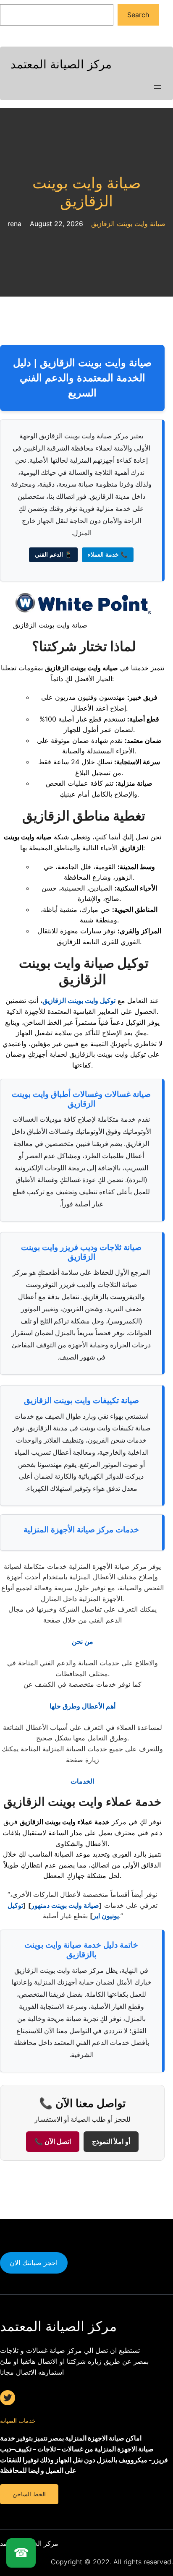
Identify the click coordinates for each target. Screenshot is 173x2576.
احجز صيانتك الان (34, 2263)
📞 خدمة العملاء (108, 555)
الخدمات (82, 1781)
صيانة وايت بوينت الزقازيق (87, 192)
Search (138, 15)
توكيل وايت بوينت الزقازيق (79, 1000)
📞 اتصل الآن (53, 2142)
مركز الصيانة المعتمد (61, 64)
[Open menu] (157, 87)
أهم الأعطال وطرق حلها (83, 1706)
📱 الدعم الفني (53, 555)
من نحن (83, 1641)
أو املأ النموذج (111, 2142)
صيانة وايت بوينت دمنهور (65, 1905)
